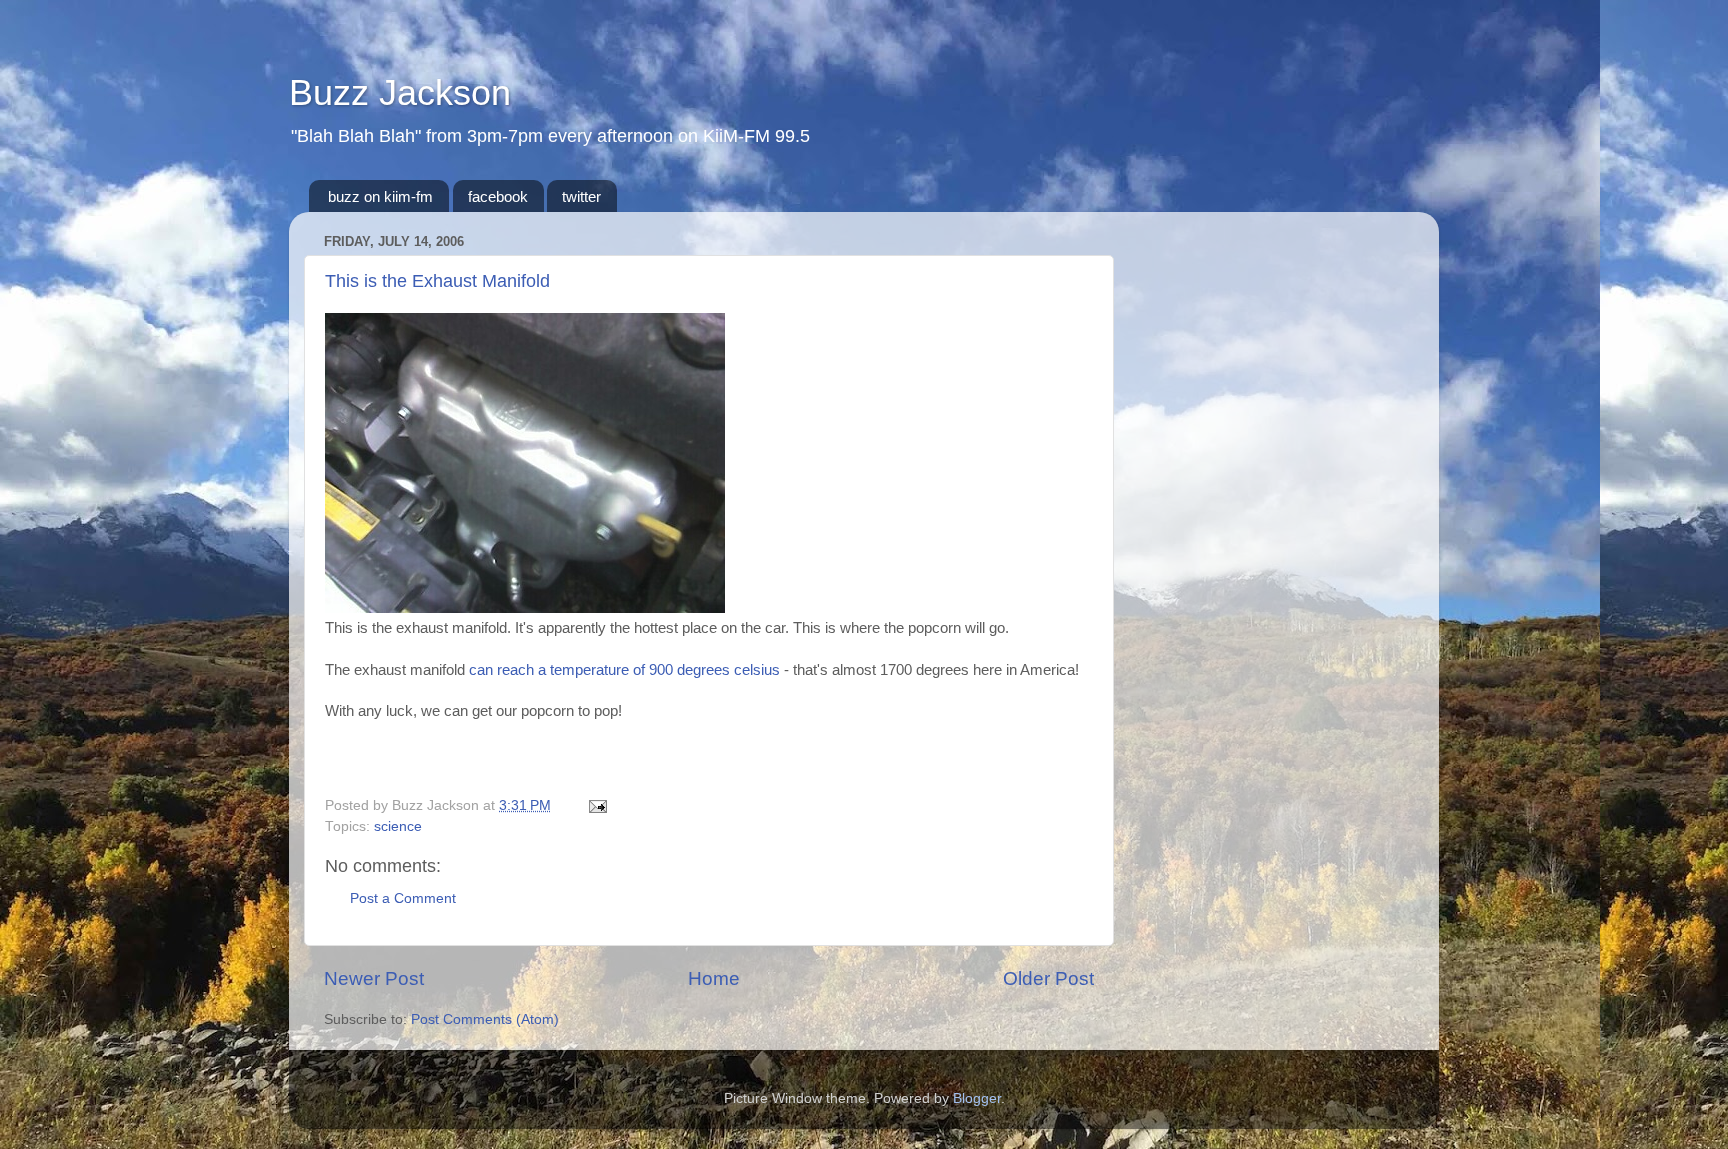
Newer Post (374, 978)
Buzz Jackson (400, 92)
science (398, 826)
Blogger (977, 1098)
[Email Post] (594, 805)
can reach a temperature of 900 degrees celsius (624, 670)
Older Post (1048, 978)
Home (714, 978)
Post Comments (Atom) (485, 1019)
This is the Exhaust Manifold (437, 281)
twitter (581, 196)
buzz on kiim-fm (380, 196)
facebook (498, 196)
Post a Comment (403, 898)
